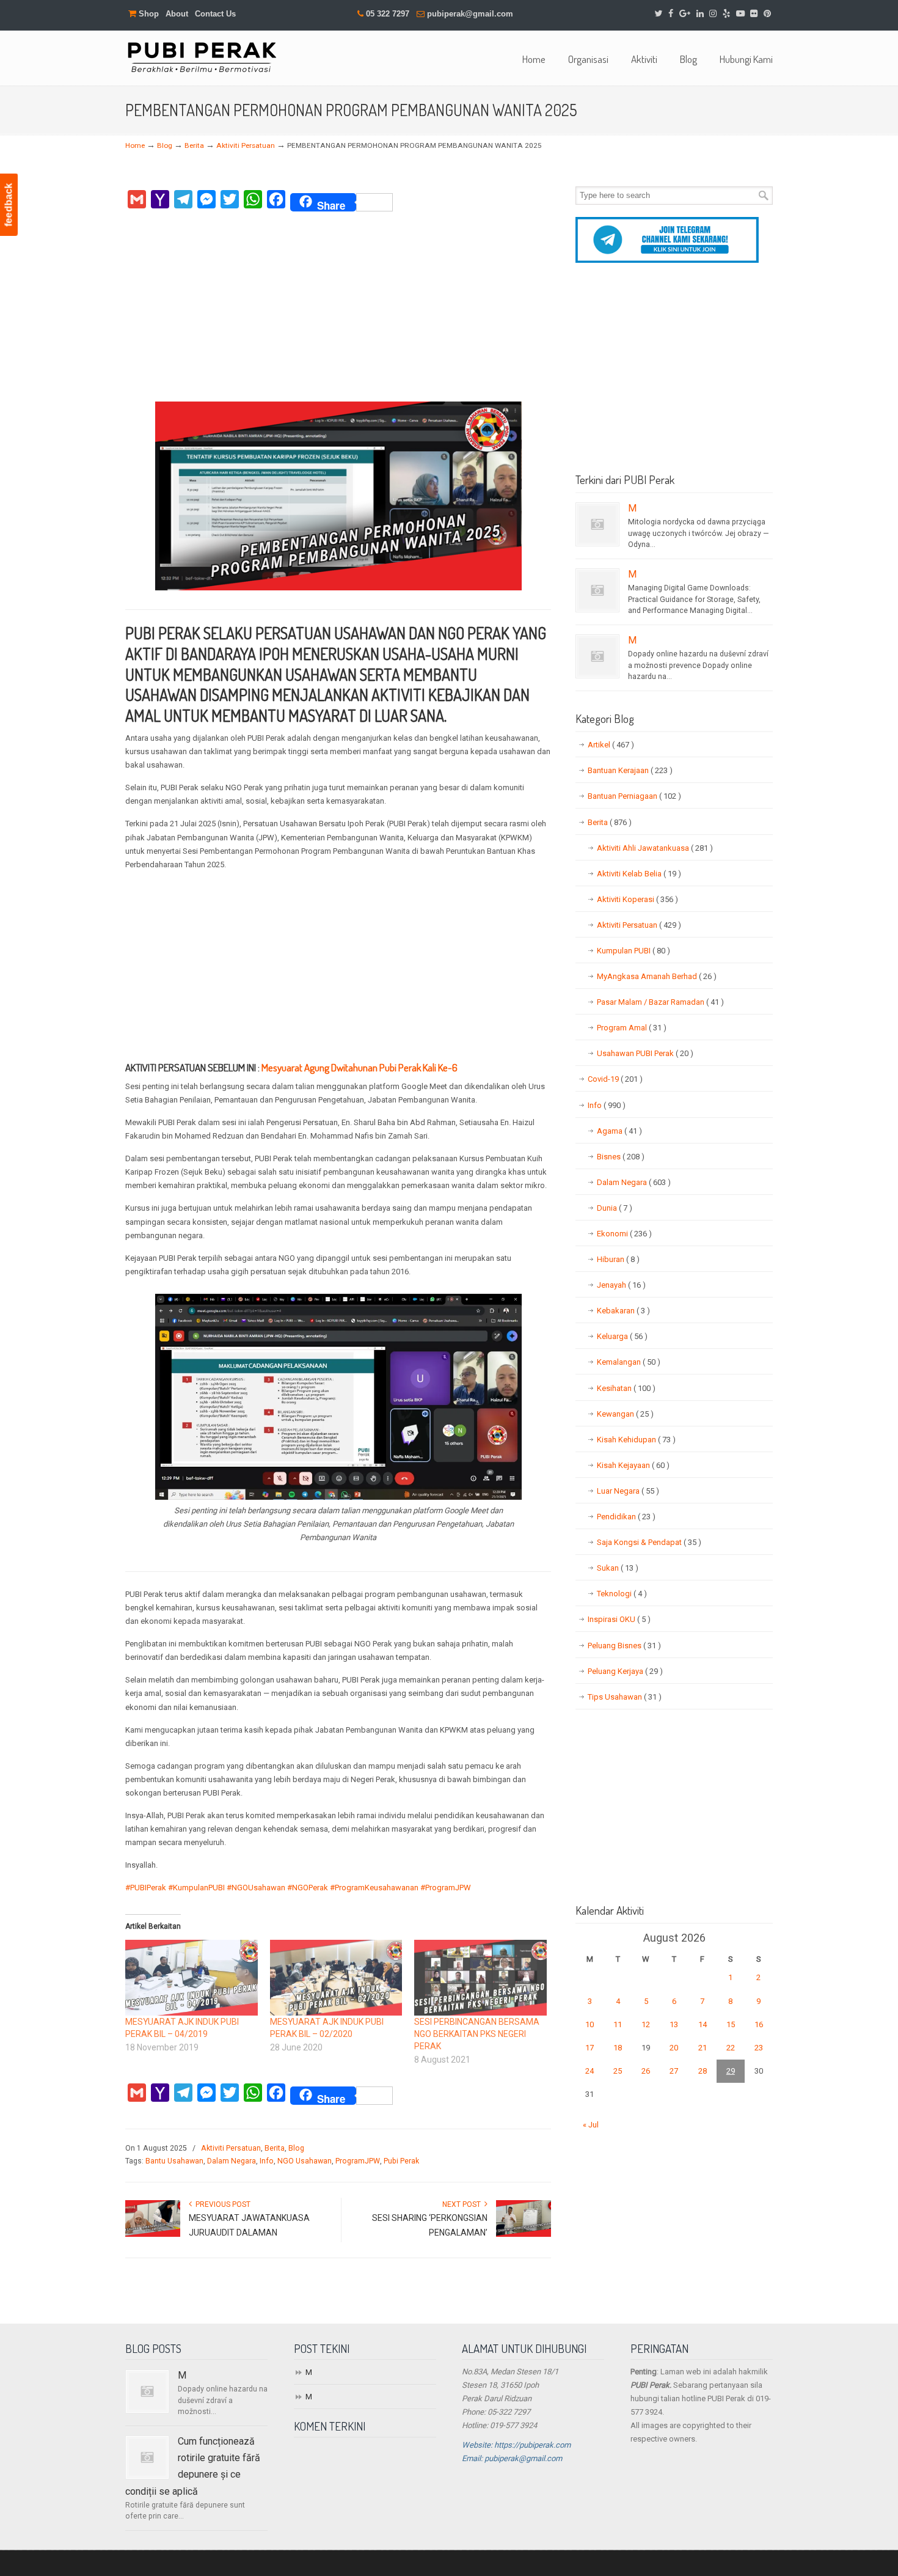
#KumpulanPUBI (196, 1888)
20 (674, 2048)
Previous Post (221, 2204)
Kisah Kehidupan (636, 1440)
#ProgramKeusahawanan (374, 1888)
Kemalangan (629, 1362)
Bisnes (621, 1157)
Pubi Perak (401, 2161)
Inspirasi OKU (619, 1619)
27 (674, 2071)
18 (618, 2048)
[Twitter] (659, 14)
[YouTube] (740, 14)
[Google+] (685, 14)
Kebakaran (623, 1311)
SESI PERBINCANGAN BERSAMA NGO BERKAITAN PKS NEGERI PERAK (477, 2034)
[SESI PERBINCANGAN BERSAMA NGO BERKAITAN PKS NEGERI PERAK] (480, 1978)
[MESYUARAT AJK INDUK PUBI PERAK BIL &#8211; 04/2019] (192, 1978)
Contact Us (215, 14)
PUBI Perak (202, 57)
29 (731, 2071)
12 (646, 2024)
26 (646, 2071)
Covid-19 (615, 1079)
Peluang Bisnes (624, 1646)
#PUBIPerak (146, 1888)
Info (267, 2161)
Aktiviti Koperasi (637, 899)
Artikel (611, 745)
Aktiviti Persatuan (246, 145)
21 (703, 2048)
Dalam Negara (232, 2161)
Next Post (463, 2204)
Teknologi (622, 1594)
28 (703, 2071)
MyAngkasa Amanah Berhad (657, 976)
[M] (597, 524)
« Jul (591, 2125)
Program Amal (632, 1028)
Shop (148, 14)
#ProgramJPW (446, 1888)
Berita (194, 145)
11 (618, 2024)
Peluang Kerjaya (625, 1671)
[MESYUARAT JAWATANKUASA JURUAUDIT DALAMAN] (153, 2234)
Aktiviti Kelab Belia (639, 874)
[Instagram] (713, 14)
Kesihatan (626, 1388)
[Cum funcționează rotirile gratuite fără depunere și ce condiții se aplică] (147, 2457)
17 (590, 2048)
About (177, 14)
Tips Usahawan (625, 1697)
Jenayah (621, 1285)
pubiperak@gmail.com (470, 14)
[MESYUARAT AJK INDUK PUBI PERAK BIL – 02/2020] (336, 1978)
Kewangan (625, 1414)
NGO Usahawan (305, 2161)
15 (731, 2024)
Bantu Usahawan (174, 2161)
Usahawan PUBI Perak (645, 1053)
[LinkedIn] (700, 14)
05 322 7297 (388, 14)
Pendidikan (626, 1517)
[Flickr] (754, 14)
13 (674, 2024)
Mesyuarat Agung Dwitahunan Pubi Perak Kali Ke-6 (360, 1067)
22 (731, 2048)
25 (618, 2071)
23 (759, 2048)
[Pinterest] (767, 14)
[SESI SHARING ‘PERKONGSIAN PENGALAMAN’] (524, 2234)
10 (590, 2024)
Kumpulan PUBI (633, 951)
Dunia (615, 1208)
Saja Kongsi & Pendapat (649, 1542)
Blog (165, 145)
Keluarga (622, 1336)
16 (759, 2024)
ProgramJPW (358, 2161)
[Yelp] (726, 14)
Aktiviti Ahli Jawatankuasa (655, 848)
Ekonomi (624, 1234)
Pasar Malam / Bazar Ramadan (660, 1002)
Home (135, 145)
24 (590, 2071)
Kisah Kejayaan (633, 1465)
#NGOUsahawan (256, 1888)
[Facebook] (671, 14)
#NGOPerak (308, 1888)
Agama (619, 1131)
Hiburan (618, 1259)
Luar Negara (628, 1491)
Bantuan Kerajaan (630, 770)
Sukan (618, 1568)
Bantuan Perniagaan (634, 796)
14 (703, 2024)
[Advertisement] (338, 310)
